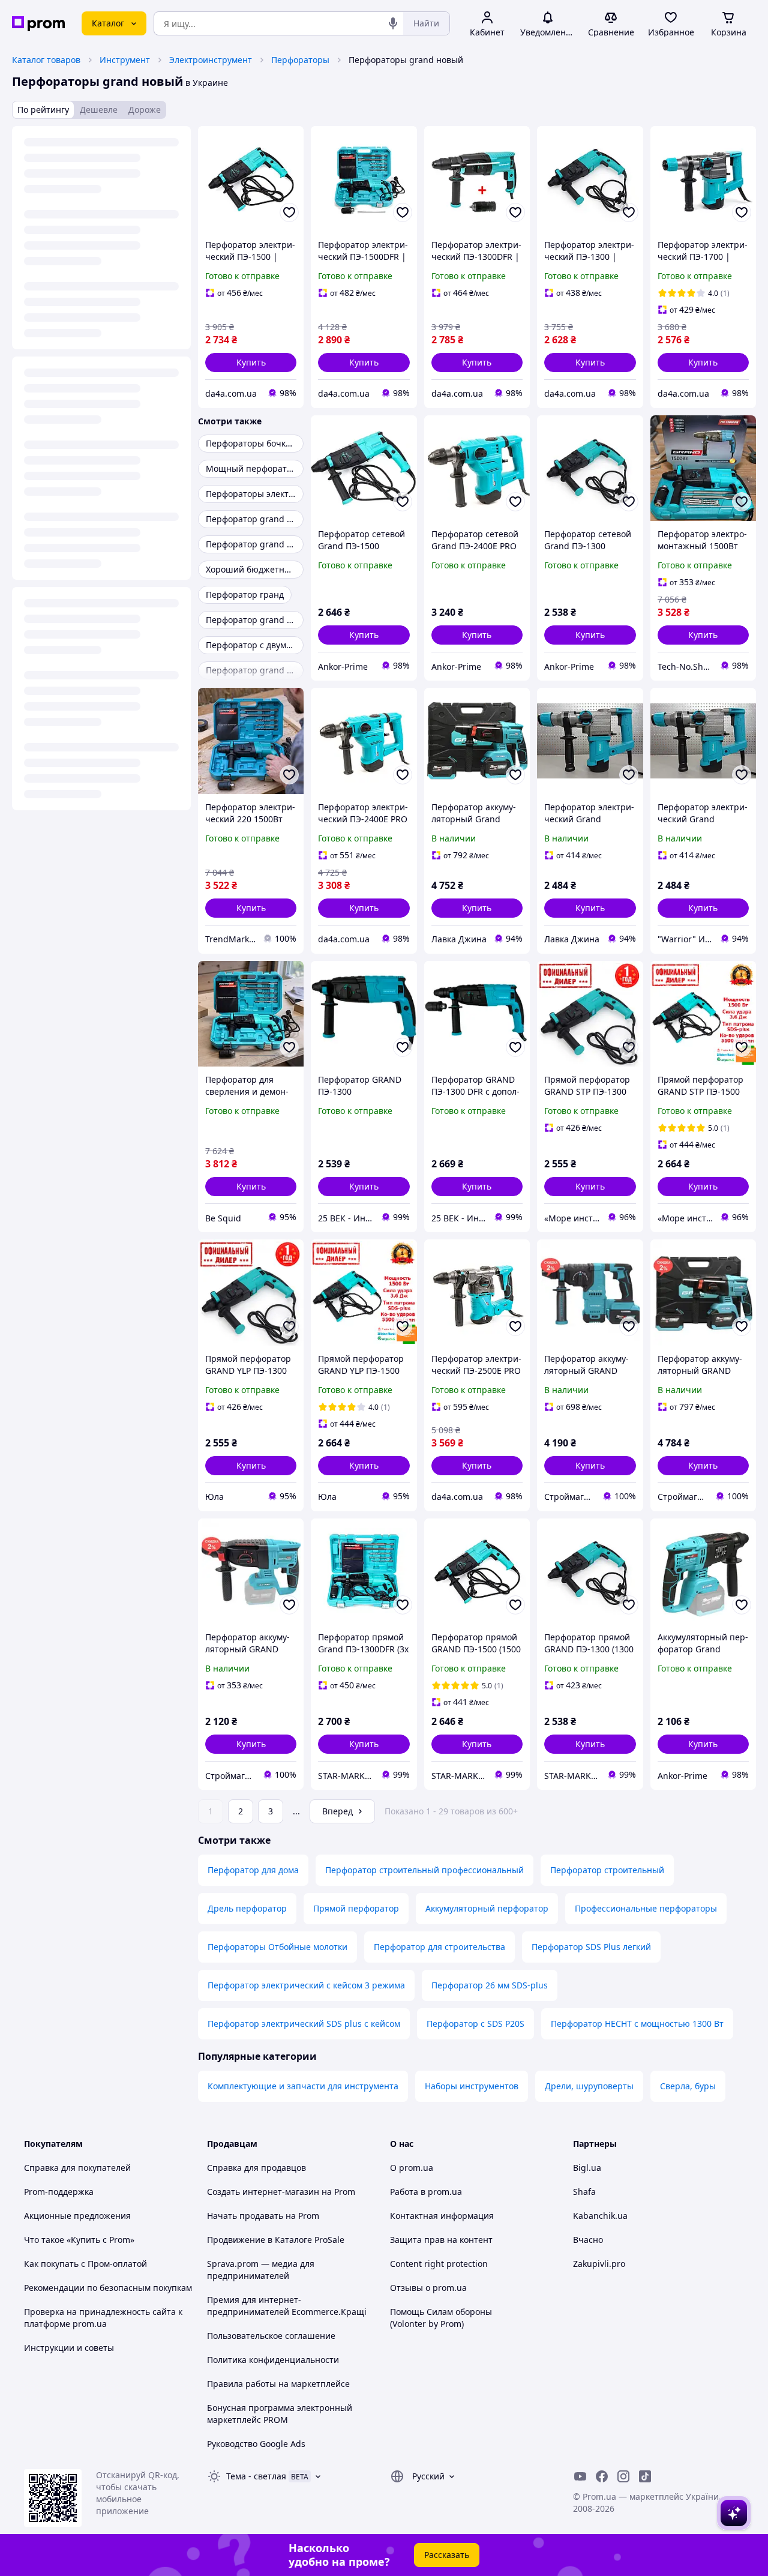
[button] (251, 363)
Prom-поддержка (59, 2192)
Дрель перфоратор (247, 1908)
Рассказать (447, 2555)
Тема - (256, 2476)
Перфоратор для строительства (439, 1947)
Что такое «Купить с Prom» (79, 2240)
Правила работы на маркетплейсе (278, 2384)
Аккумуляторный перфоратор (487, 1908)
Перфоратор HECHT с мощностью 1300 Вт (637, 2024)
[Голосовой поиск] (393, 23)
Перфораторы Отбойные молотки (277, 1947)
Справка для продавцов (256, 2168)
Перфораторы (300, 60)
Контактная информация (442, 2216)
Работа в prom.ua (426, 2192)
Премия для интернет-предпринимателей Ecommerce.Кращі (287, 2306)
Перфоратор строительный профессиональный (424, 1870)
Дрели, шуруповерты (589, 2086)
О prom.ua (412, 2168)
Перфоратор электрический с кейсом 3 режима (306, 1985)
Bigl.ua (587, 2168)
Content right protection (439, 2264)
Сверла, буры (688, 2086)
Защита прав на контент (441, 2240)
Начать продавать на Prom (263, 2216)
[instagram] (623, 2476)
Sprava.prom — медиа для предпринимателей (261, 2270)
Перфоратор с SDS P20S (475, 2024)
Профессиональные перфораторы (646, 1908)
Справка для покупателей (77, 2168)
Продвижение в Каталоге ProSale (276, 2240)
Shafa (584, 2192)
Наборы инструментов (472, 2086)
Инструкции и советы (69, 2348)
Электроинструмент (211, 60)
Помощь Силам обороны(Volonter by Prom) (441, 2318)
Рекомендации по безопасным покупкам (108, 2288)
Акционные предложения (77, 2216)
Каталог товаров (46, 60)
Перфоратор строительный (607, 1870)
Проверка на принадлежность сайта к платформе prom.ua (103, 2318)
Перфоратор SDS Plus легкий (591, 1947)
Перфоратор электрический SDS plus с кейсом (304, 2024)
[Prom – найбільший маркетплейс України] (38, 24)
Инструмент (125, 60)
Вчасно (588, 2240)
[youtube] (580, 2476)
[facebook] (602, 2476)
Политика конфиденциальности (273, 2360)
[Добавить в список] (289, 212)
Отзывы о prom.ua (428, 2288)
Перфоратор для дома (253, 1870)
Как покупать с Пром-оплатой (85, 2264)
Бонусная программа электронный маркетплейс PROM (280, 2414)
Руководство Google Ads (256, 2444)
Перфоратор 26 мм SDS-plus (490, 1985)
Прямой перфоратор (356, 1908)
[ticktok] (645, 2476)
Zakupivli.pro (599, 2264)
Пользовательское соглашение (271, 2336)
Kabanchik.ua (600, 2216)
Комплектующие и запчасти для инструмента (303, 2086)
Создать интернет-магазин (263, 2192)
